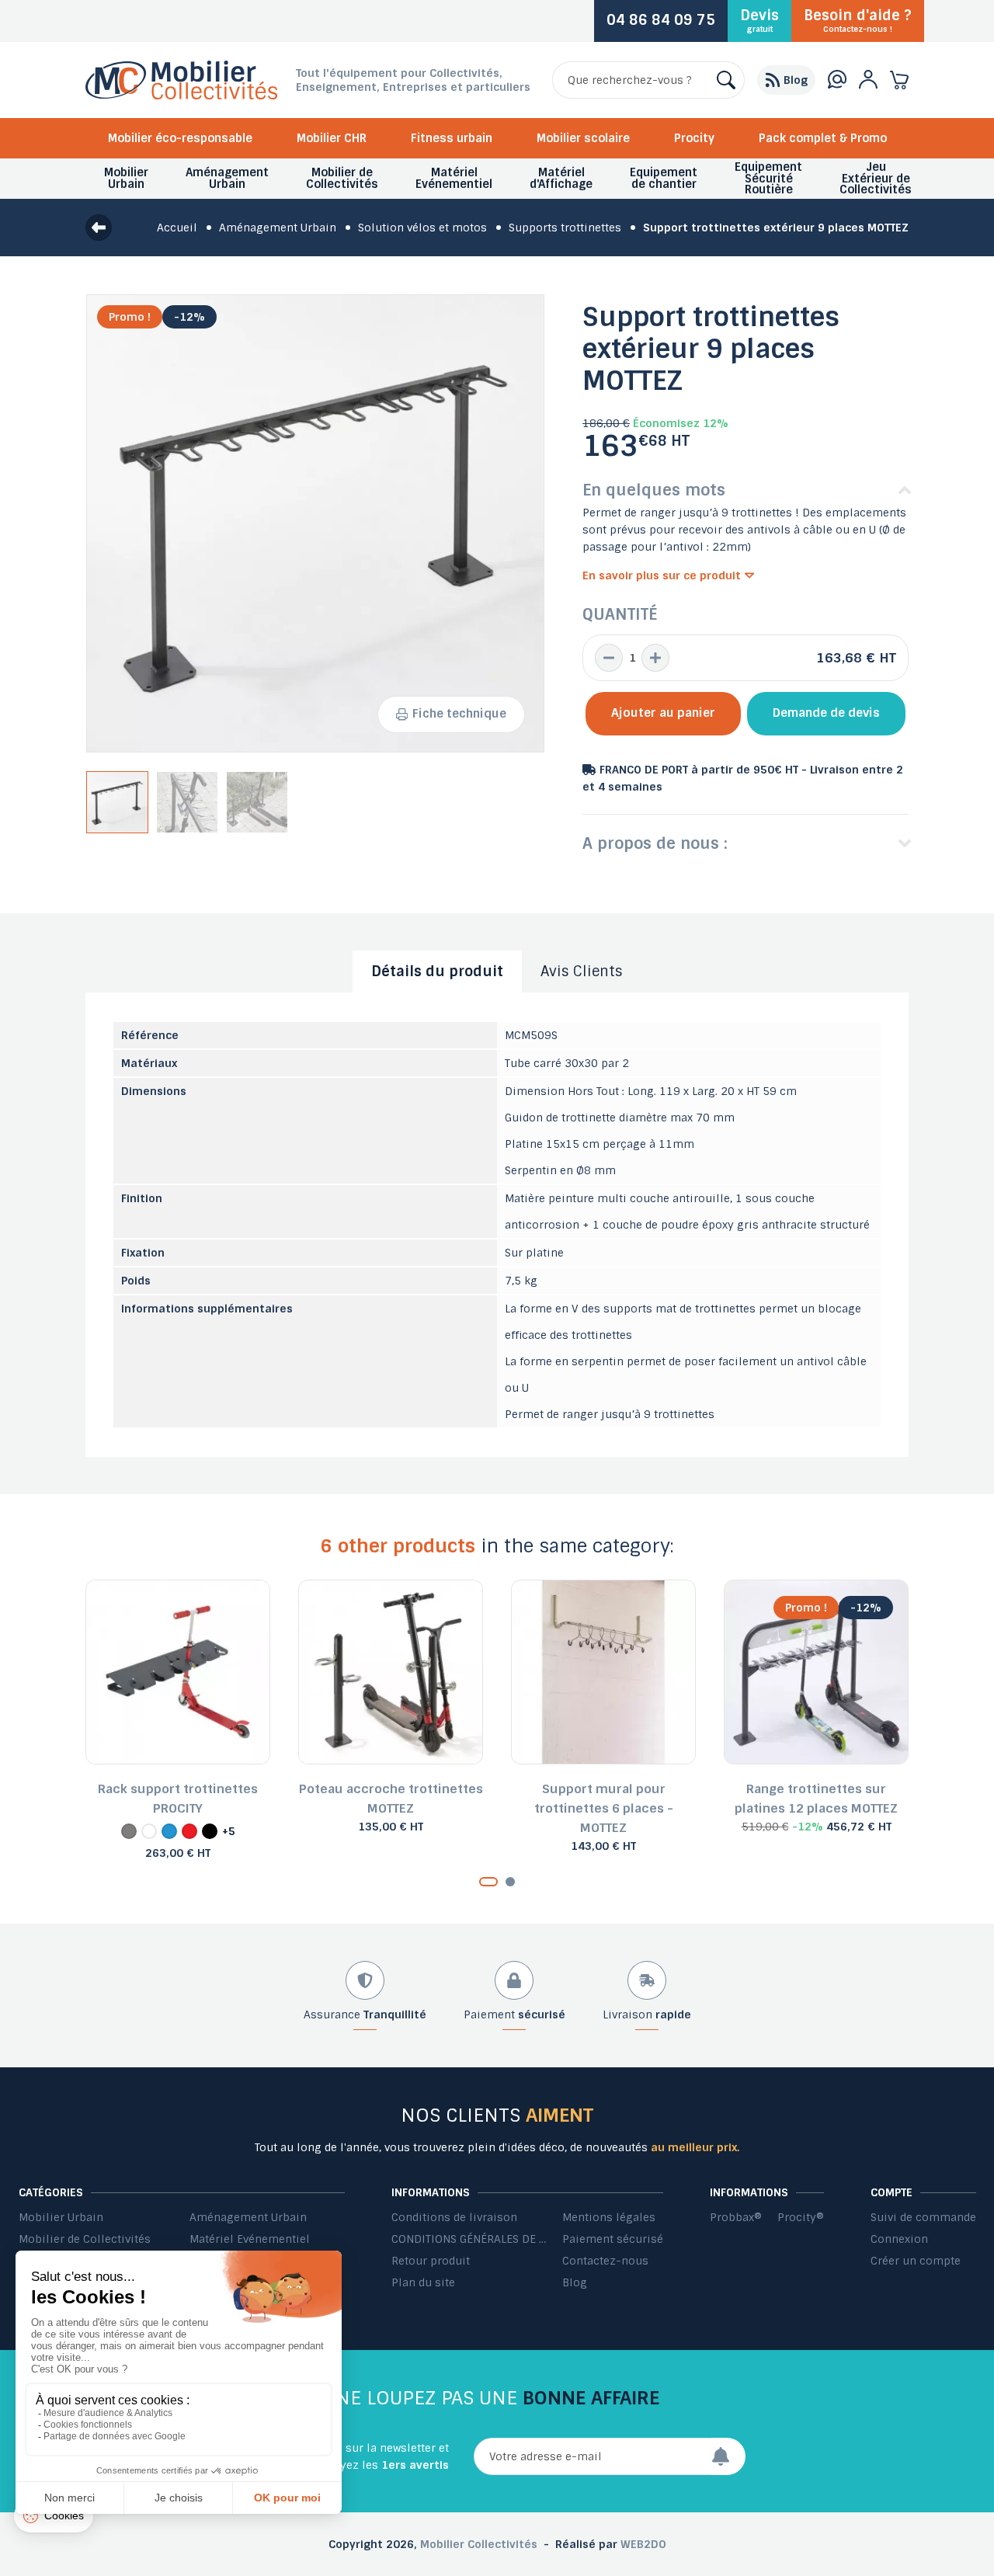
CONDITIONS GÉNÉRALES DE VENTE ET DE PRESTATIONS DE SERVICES (469, 2239)
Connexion (899, 2239)
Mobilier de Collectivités (85, 2239)
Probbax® (736, 2217)
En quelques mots (654, 490)
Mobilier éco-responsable (180, 138)
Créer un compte (916, 2261)
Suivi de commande (923, 2217)
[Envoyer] (728, 2456)
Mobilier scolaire (583, 138)
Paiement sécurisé (613, 2239)
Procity (694, 138)
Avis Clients (582, 972)
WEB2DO (643, 2544)
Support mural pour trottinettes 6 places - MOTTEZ (604, 1808)
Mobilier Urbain (61, 2217)
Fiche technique (459, 714)
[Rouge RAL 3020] (189, 1831)
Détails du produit (437, 972)
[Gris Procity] (129, 1831)
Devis (759, 20)
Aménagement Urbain (248, 2217)
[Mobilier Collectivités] (181, 96)
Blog (575, 2282)
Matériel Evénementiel (250, 2239)
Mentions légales (609, 2217)
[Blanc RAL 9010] (149, 1831)
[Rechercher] (726, 80)
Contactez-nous (605, 2261)
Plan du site (423, 2282)
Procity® (801, 2217)
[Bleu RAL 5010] (169, 1831)
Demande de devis (826, 713)
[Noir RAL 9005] (210, 1831)
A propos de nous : (655, 843)
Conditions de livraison (454, 2217)
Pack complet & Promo (823, 138)
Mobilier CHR (332, 138)
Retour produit (431, 2261)
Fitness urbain (452, 138)
